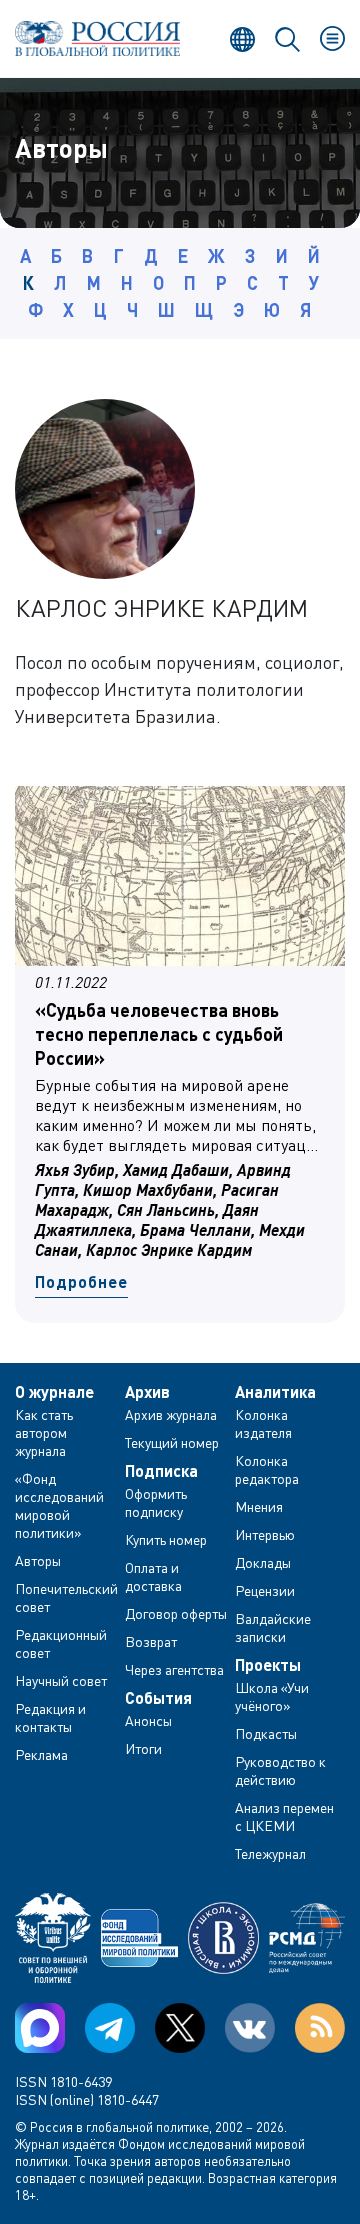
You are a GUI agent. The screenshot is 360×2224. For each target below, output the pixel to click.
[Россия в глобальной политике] (97, 38)
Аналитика (275, 1392)
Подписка (161, 1471)
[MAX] (40, 2028)
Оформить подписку (156, 1502)
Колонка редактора (267, 1469)
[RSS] (320, 2028)
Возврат (151, 1641)
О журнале (54, 1392)
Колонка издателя (263, 1423)
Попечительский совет (66, 1597)
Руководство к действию (280, 1770)
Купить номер (166, 1539)
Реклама (41, 1754)
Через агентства (174, 1669)
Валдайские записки (273, 1627)
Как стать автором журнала (44, 1432)
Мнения (259, 1506)
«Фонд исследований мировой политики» (59, 1505)
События (158, 1698)
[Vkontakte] (250, 2028)
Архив (147, 1392)
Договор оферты (176, 1613)
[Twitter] (180, 2028)
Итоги (143, 1748)
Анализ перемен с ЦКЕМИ (284, 1816)
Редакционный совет (61, 1643)
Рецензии (265, 1590)
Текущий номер (172, 1442)
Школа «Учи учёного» (272, 1696)
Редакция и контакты (50, 1717)
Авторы (38, 1560)
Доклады (263, 1562)
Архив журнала (171, 1414)
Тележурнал (270, 1853)
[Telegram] (110, 2028)
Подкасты (266, 1733)
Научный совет (61, 1680)
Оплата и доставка (153, 1576)
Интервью (265, 1534)
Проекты (268, 1665)
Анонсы (148, 1720)
